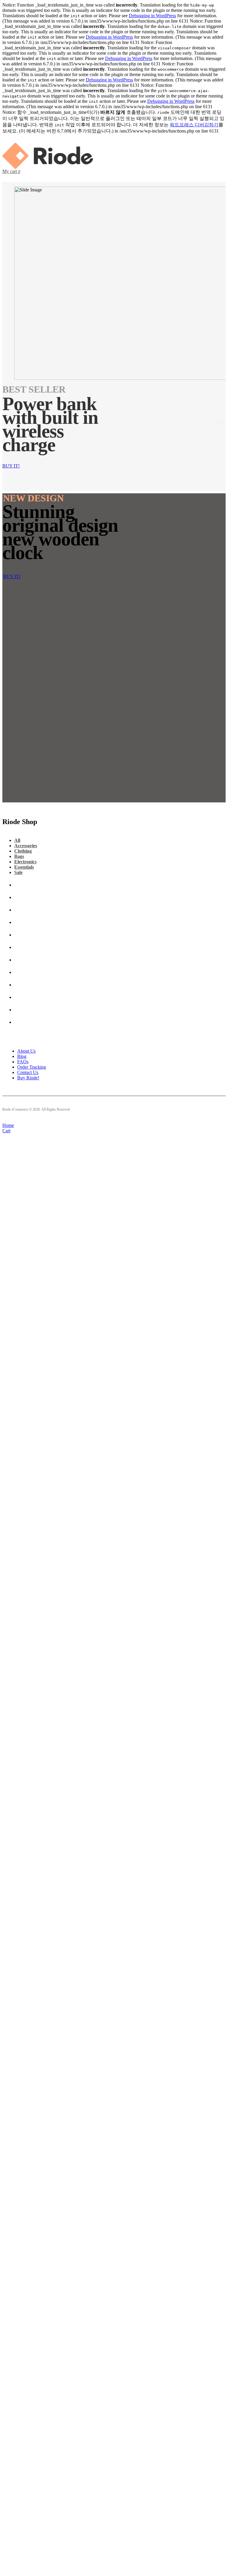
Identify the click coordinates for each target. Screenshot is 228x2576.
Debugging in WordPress (152, 16)
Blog (22, 1056)
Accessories (26, 846)
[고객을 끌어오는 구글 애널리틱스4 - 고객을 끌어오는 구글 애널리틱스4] (48, 167)
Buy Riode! (28, 1078)
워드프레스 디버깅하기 (194, 125)
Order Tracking (32, 1067)
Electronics (25, 862)
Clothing (23, 851)
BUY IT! (11, 466)
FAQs (23, 1062)
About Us (26, 1051)
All (17, 840)
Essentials (24, 867)
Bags (19, 856)
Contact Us (28, 1072)
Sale (18, 872)
